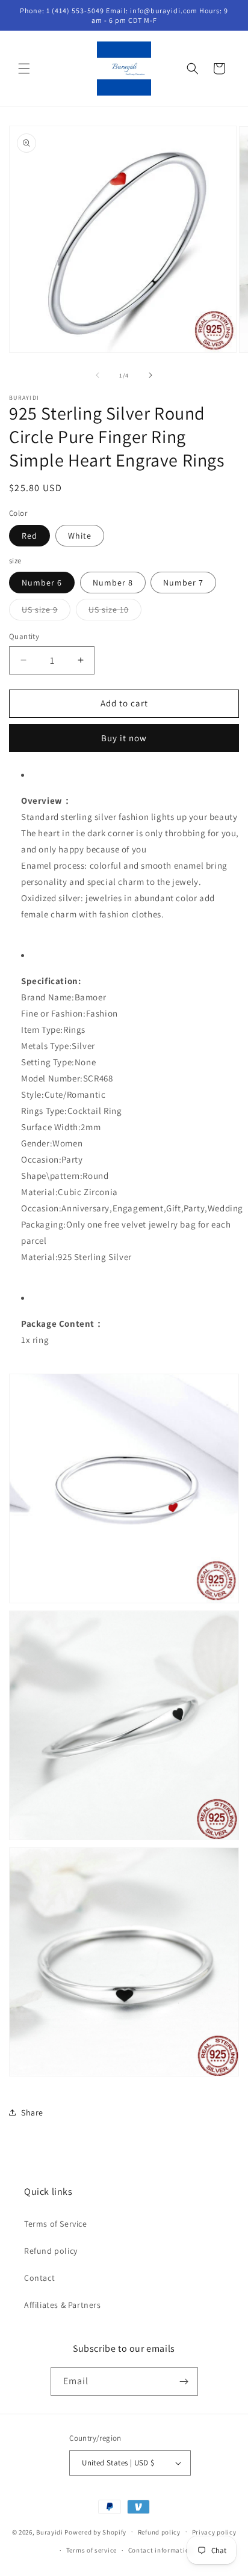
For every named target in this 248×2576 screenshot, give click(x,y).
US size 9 (46, 612)
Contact (39, 2278)
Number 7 (183, 583)
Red (29, 536)
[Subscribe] (184, 2382)
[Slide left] (98, 375)
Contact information (161, 2550)
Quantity (24, 636)
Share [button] (32, 2113)
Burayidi (50, 2532)
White (80, 536)
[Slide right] (150, 375)
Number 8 (113, 583)
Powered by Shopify (95, 2532)
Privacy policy (214, 2532)
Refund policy (51, 2251)
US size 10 (115, 612)
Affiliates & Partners (63, 2305)
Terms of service (91, 2550)
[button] (24, 69)
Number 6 (42, 583)
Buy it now (124, 738)
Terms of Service (56, 2224)
